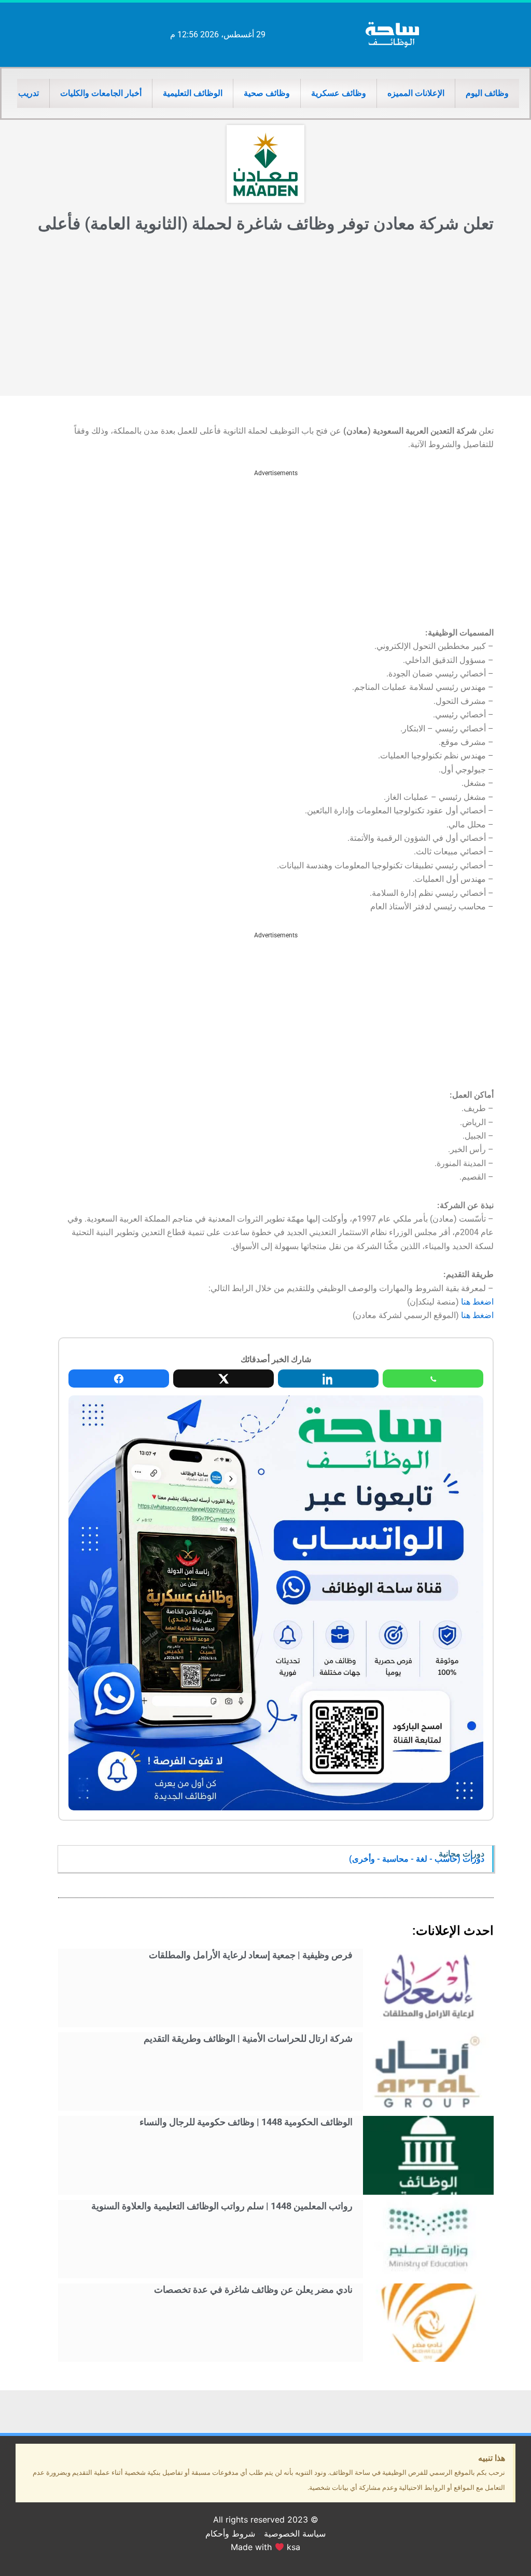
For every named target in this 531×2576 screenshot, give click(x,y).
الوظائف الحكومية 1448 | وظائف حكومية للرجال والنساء (246, 2122)
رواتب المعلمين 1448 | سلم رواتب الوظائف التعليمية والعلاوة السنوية (222, 2206)
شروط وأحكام (230, 2533)
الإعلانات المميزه (416, 93)
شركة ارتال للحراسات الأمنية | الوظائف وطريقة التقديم (248, 2038)
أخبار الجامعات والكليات (101, 93)
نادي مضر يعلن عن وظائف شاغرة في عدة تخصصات (253, 2289)
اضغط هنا (477, 1302)
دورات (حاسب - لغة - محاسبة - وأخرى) (417, 1859)
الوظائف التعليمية (193, 93)
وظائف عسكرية (339, 93)
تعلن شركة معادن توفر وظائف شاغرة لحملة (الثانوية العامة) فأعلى (266, 224)
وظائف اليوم (487, 93)
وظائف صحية (267, 93)
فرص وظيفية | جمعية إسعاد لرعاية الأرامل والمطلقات (251, 1955)
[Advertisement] (265, 318)
